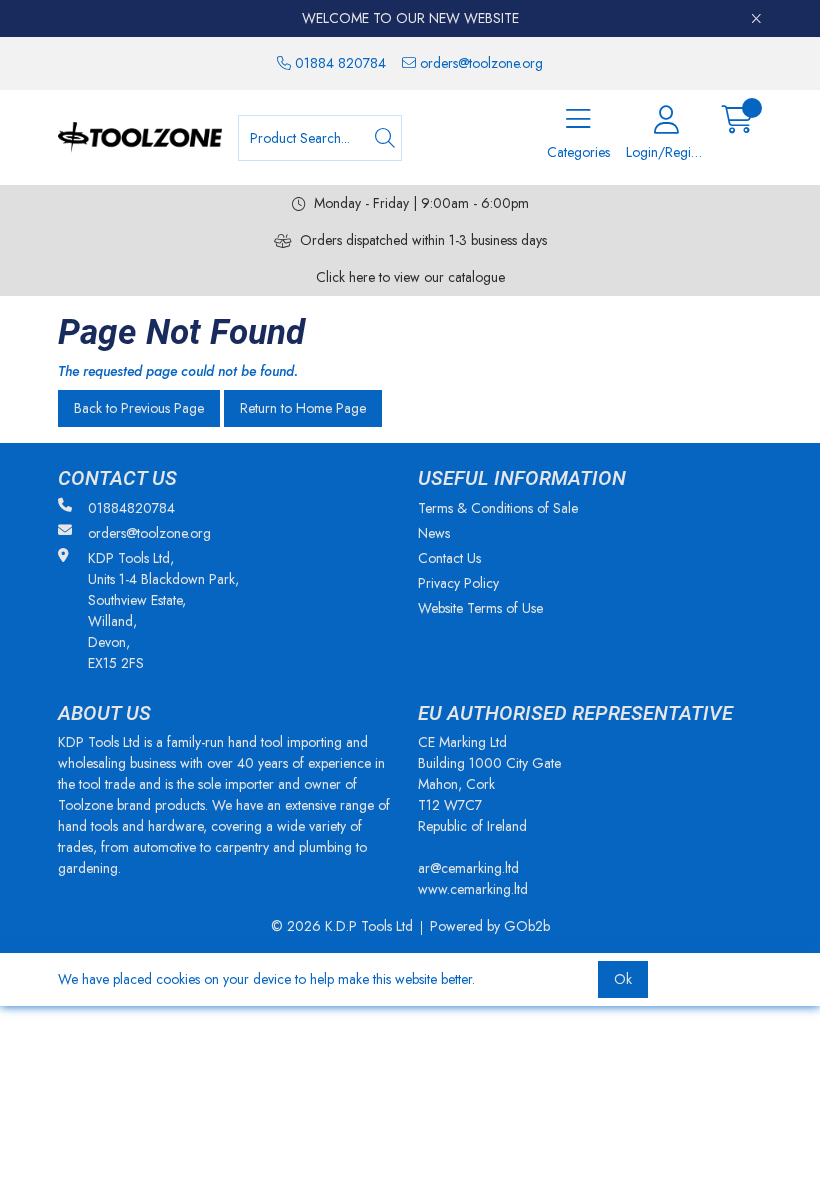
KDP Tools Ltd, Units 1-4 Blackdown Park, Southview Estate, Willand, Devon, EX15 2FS (163, 610)
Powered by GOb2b (490, 926)
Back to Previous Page (139, 408)
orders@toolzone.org (479, 63)
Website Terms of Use (480, 608)
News (434, 533)
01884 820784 (338, 63)
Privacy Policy (458, 583)
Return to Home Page (303, 408)
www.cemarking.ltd (473, 889)
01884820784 (131, 508)
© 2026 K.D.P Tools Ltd (342, 926)
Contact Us (449, 558)
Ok (623, 979)
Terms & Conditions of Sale (498, 508)
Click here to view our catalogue (410, 277)
